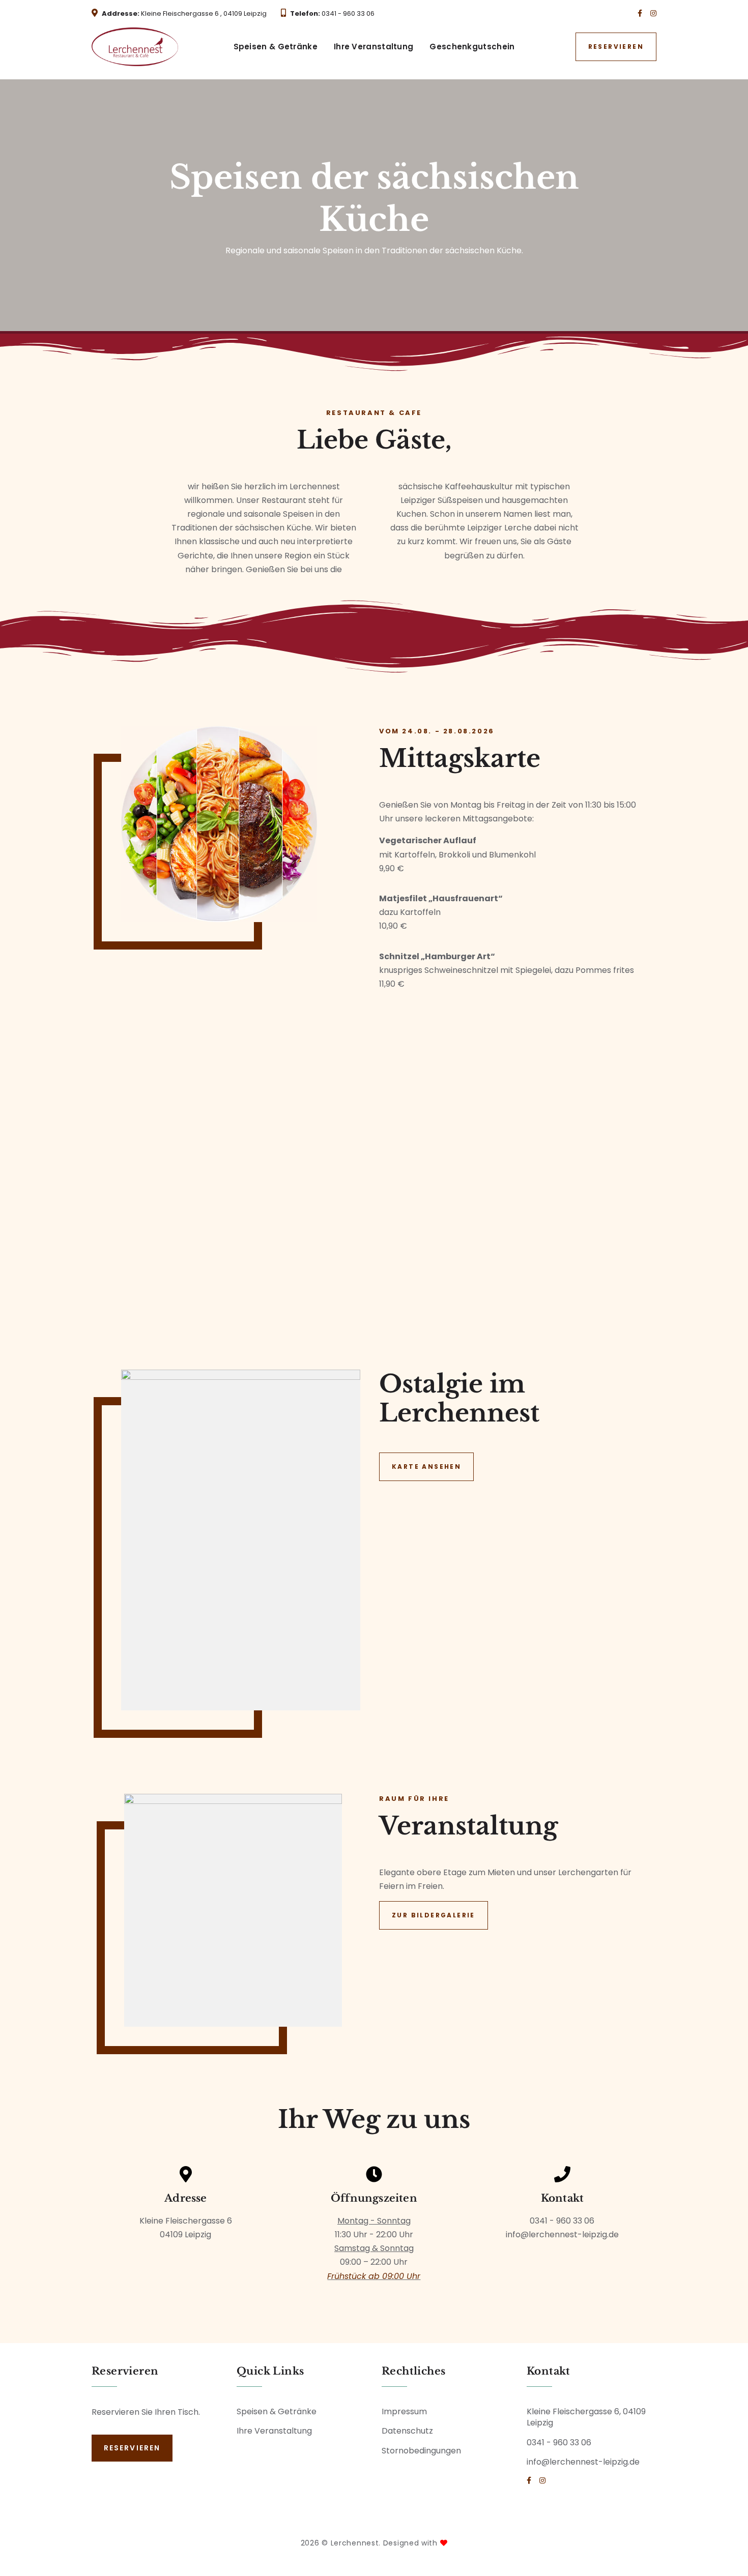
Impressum (404, 2411)
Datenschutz (407, 2431)
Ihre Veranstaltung (373, 47)
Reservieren (616, 47)
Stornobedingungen (421, 2451)
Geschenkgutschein (472, 47)
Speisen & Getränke (276, 47)
